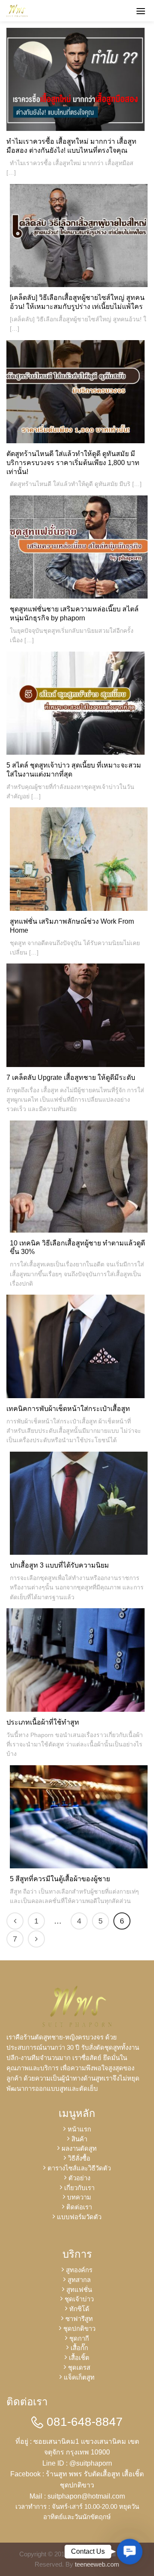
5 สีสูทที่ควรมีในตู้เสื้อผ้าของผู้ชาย (60, 1879)
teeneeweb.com (97, 2564)
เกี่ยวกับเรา (79, 2188)
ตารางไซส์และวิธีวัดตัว (79, 2168)
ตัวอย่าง (79, 2178)
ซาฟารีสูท (79, 2319)
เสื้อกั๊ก (79, 2348)
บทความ (79, 2197)
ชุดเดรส (79, 2367)
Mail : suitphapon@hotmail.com (77, 2496)
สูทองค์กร (79, 2270)
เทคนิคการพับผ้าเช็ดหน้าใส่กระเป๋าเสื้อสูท (68, 1409)
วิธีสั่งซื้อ (79, 2158)
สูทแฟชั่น (79, 2290)
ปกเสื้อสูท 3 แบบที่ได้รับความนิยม (59, 1565)
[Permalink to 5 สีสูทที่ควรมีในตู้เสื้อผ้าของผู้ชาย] (79, 1816)
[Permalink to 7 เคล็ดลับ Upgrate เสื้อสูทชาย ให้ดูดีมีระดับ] (76, 1015)
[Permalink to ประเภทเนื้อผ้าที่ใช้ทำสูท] (76, 1659)
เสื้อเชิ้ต (79, 2358)
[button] (130, 2552)
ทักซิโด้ (79, 2309)
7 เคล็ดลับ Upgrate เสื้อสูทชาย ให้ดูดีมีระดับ (71, 1078)
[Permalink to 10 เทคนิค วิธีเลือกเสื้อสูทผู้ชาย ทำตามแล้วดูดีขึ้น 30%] (79, 1178)
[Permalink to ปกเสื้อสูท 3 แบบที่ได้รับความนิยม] (79, 1503)
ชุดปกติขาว (79, 2328)
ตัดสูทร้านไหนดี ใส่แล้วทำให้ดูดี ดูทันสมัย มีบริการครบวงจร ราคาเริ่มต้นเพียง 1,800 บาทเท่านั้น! (73, 463)
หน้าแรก (79, 2129)
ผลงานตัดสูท (79, 2148)
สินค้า (79, 2139)
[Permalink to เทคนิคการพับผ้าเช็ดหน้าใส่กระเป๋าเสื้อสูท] (76, 1346)
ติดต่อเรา (79, 2207)
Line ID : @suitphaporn (77, 2463)
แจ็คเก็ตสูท (79, 2377)
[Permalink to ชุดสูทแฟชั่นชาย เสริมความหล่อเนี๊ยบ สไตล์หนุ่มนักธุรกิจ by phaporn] (79, 547)
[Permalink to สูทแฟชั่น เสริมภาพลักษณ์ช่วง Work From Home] (79, 858)
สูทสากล (79, 2280)
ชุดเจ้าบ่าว (79, 2299)
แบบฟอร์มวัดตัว (79, 2217)
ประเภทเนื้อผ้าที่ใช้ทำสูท (43, 1722)
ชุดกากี (79, 2338)
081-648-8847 (83, 2422)
